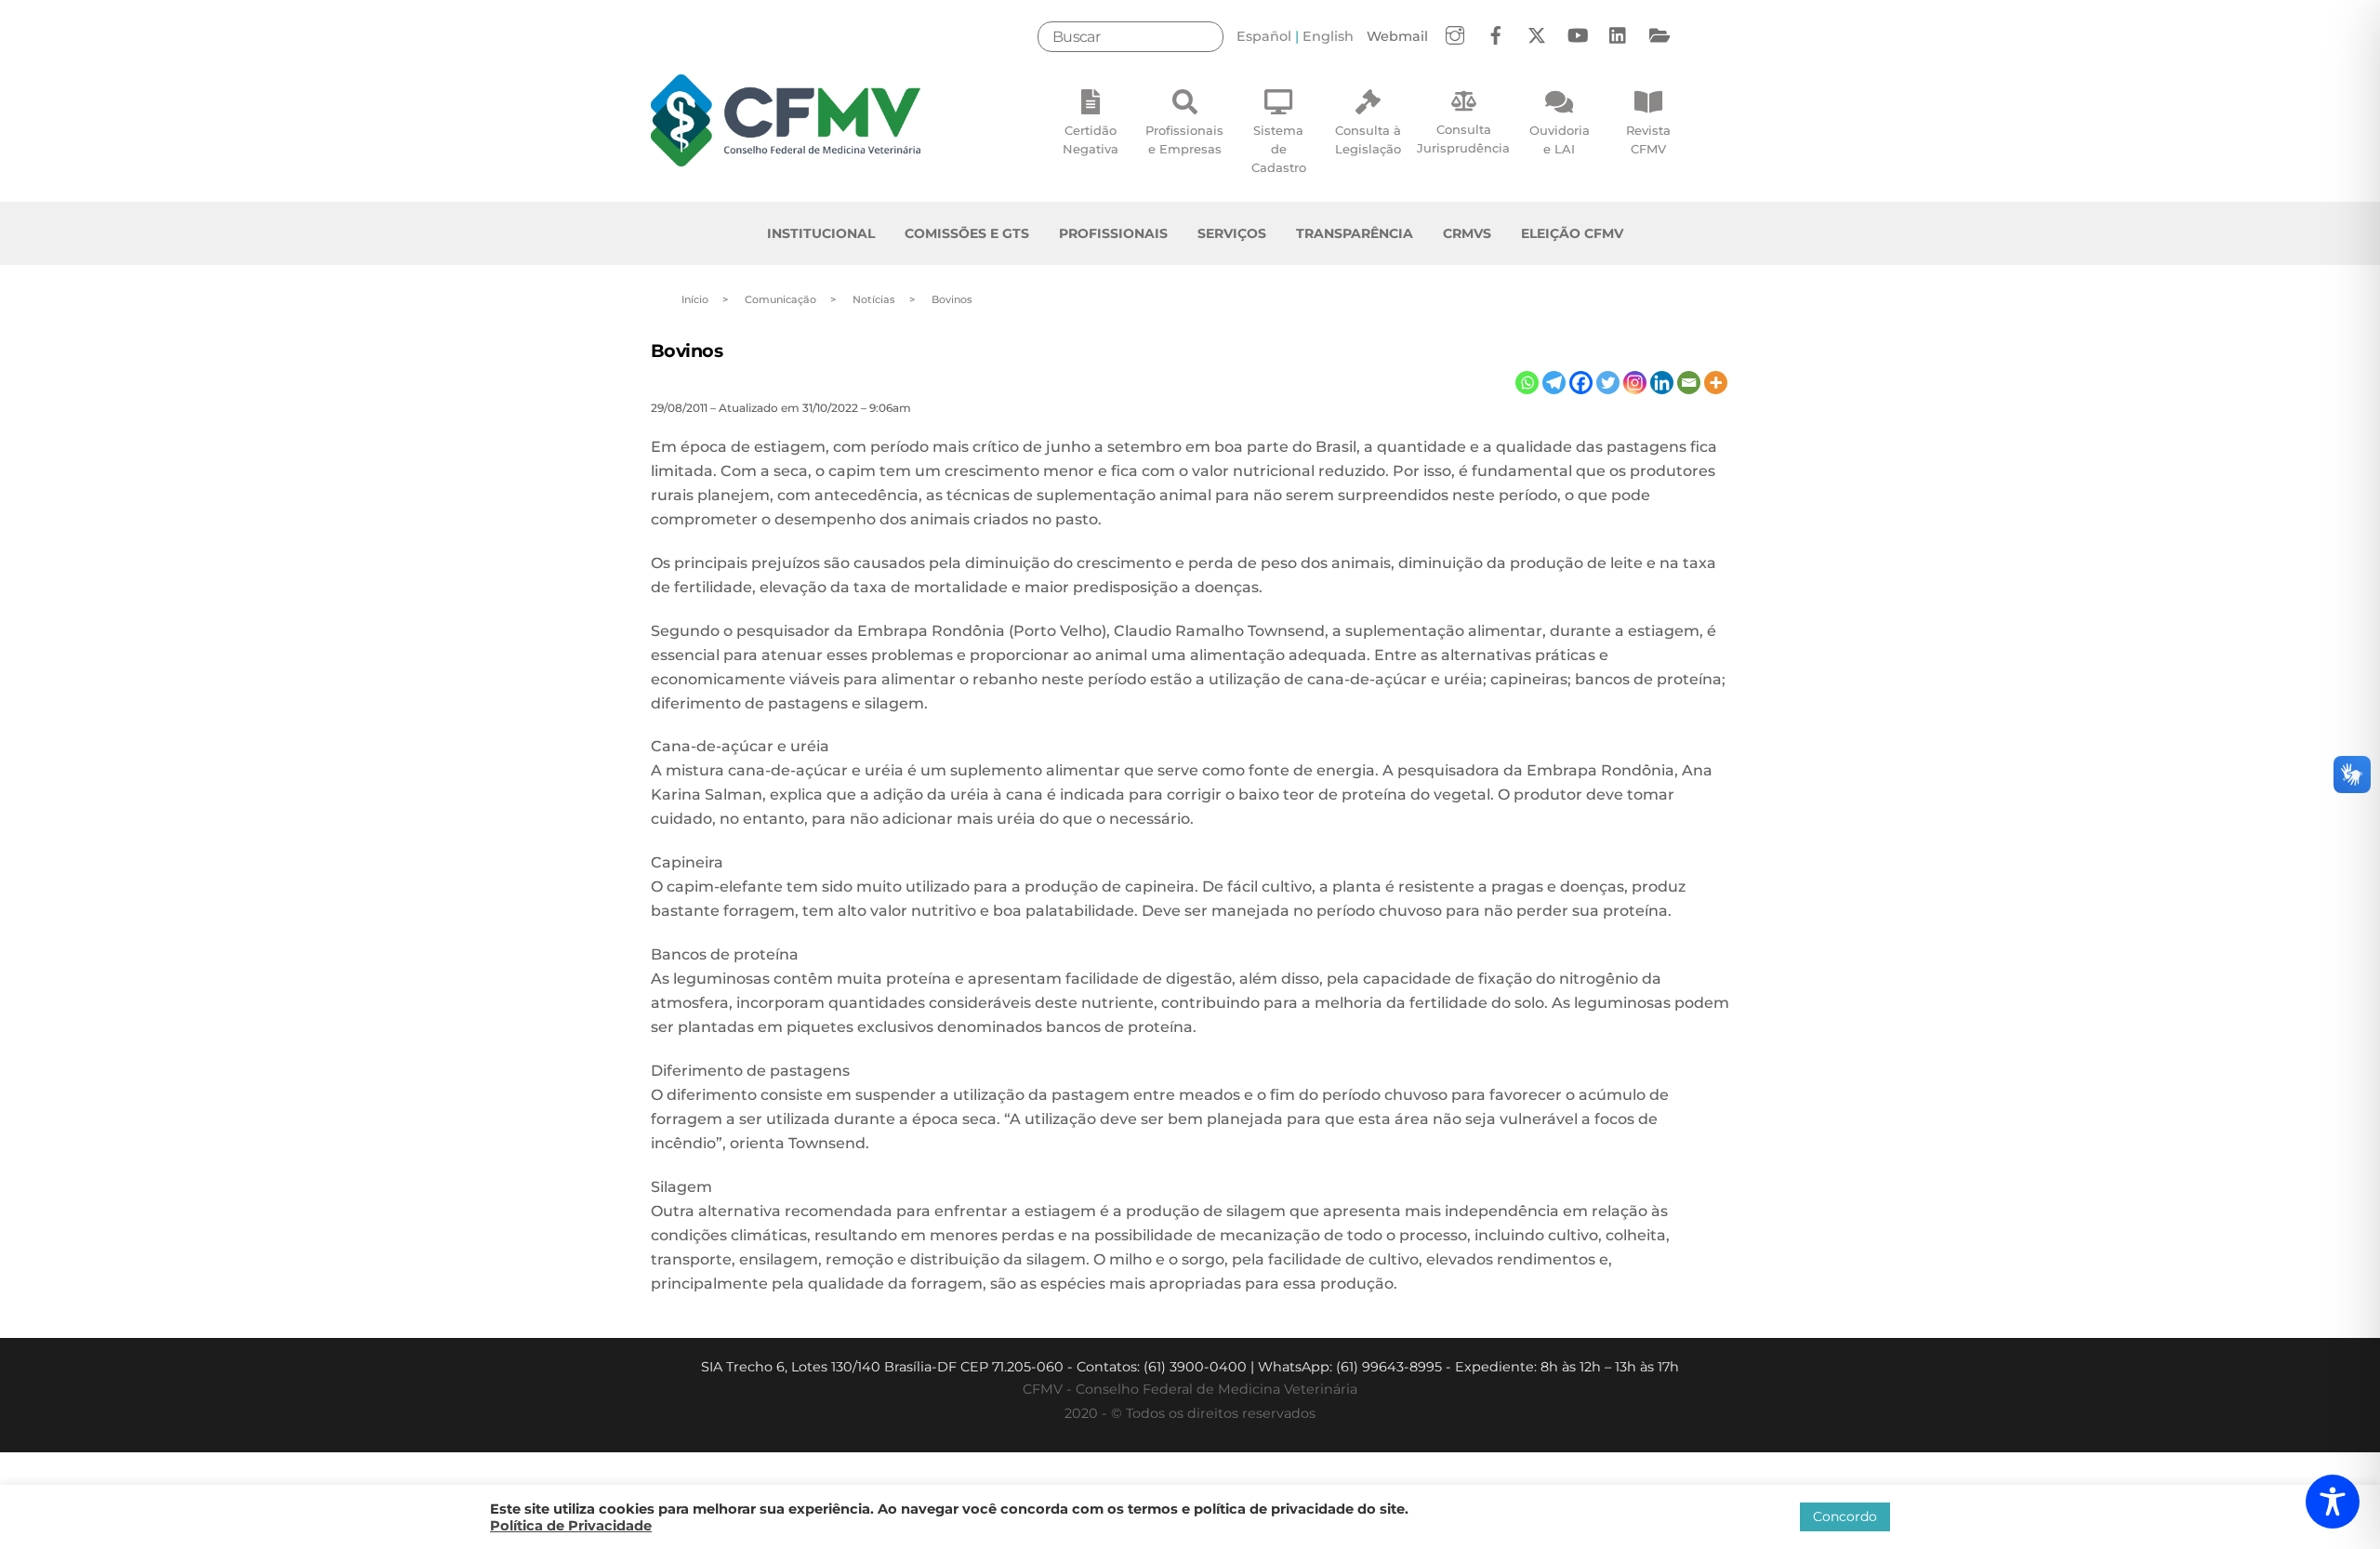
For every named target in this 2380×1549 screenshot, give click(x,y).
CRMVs (1467, 233)
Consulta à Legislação (1368, 139)
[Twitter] (1608, 383)
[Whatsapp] (1527, 383)
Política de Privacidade (571, 1526)
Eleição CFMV (1572, 233)
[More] (1716, 383)
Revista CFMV (1648, 139)
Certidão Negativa (1091, 139)
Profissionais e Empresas (1184, 139)
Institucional (821, 233)
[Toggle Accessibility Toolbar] (2333, 1502)
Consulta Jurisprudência (1463, 139)
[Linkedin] (1662, 383)
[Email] (1689, 383)
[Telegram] (1554, 383)
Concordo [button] (1845, 1516)
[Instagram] (1635, 383)
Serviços (1232, 233)
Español (1264, 36)
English (1328, 36)
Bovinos (687, 351)
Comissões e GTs (967, 233)
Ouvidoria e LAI (1560, 139)
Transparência (1355, 233)
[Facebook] (1581, 383)
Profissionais (1113, 233)
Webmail (1397, 36)
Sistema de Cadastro (1279, 149)
